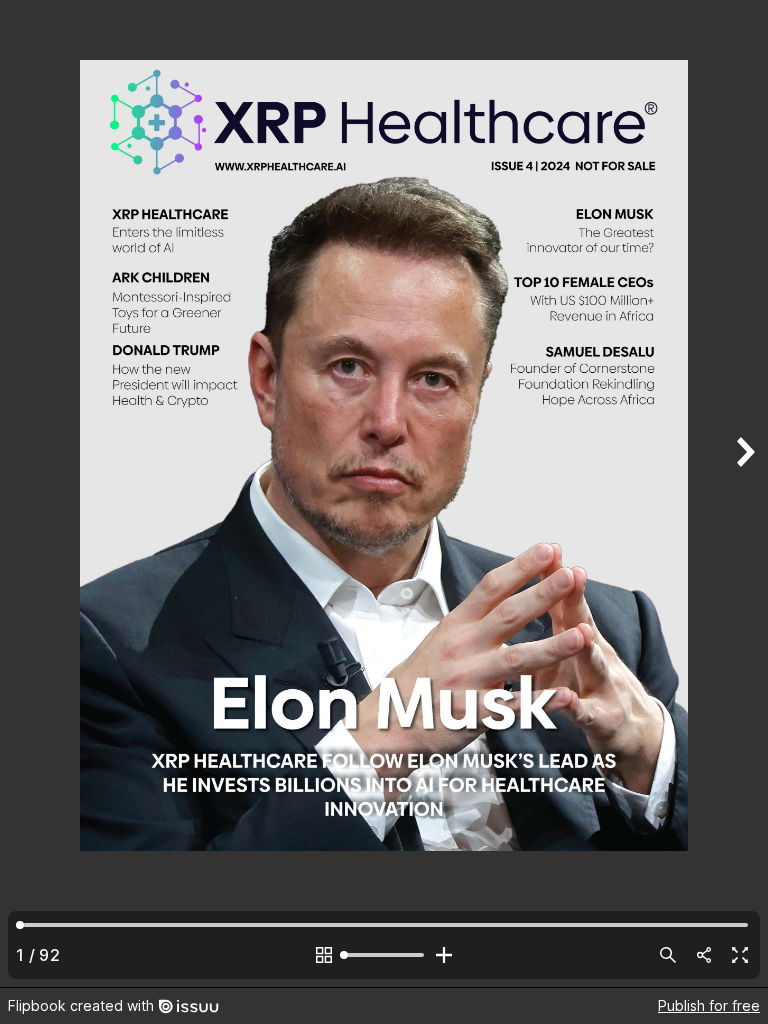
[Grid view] (324, 955)
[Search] (668, 955)
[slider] (384, 955)
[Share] (704, 955)
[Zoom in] (444, 955)
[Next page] (744, 493)
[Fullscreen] (740, 955)
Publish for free (709, 1005)
